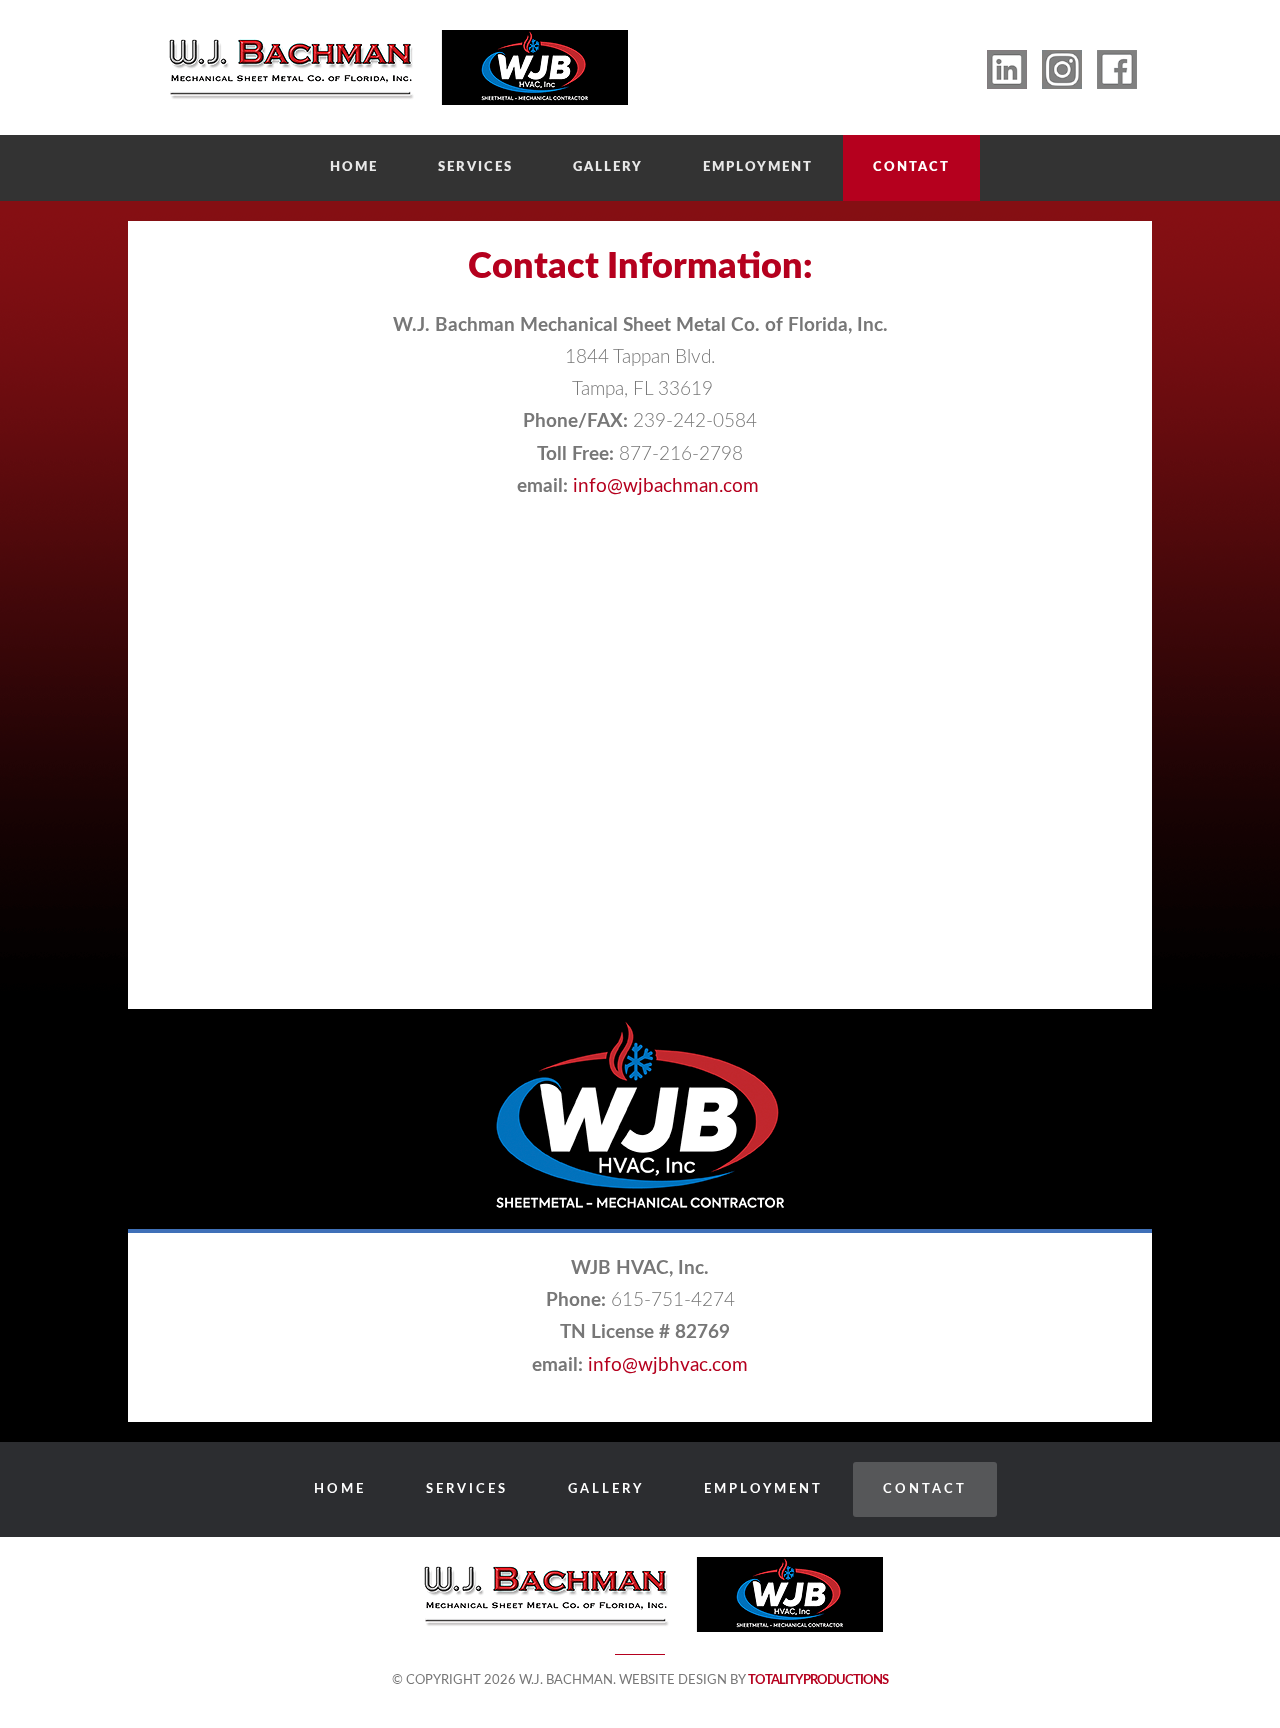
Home (354, 167)
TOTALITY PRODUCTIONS (818, 1680)
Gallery (608, 167)
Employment (758, 167)
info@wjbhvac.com (668, 1365)
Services (475, 167)
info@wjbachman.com (668, 486)
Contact (911, 167)
